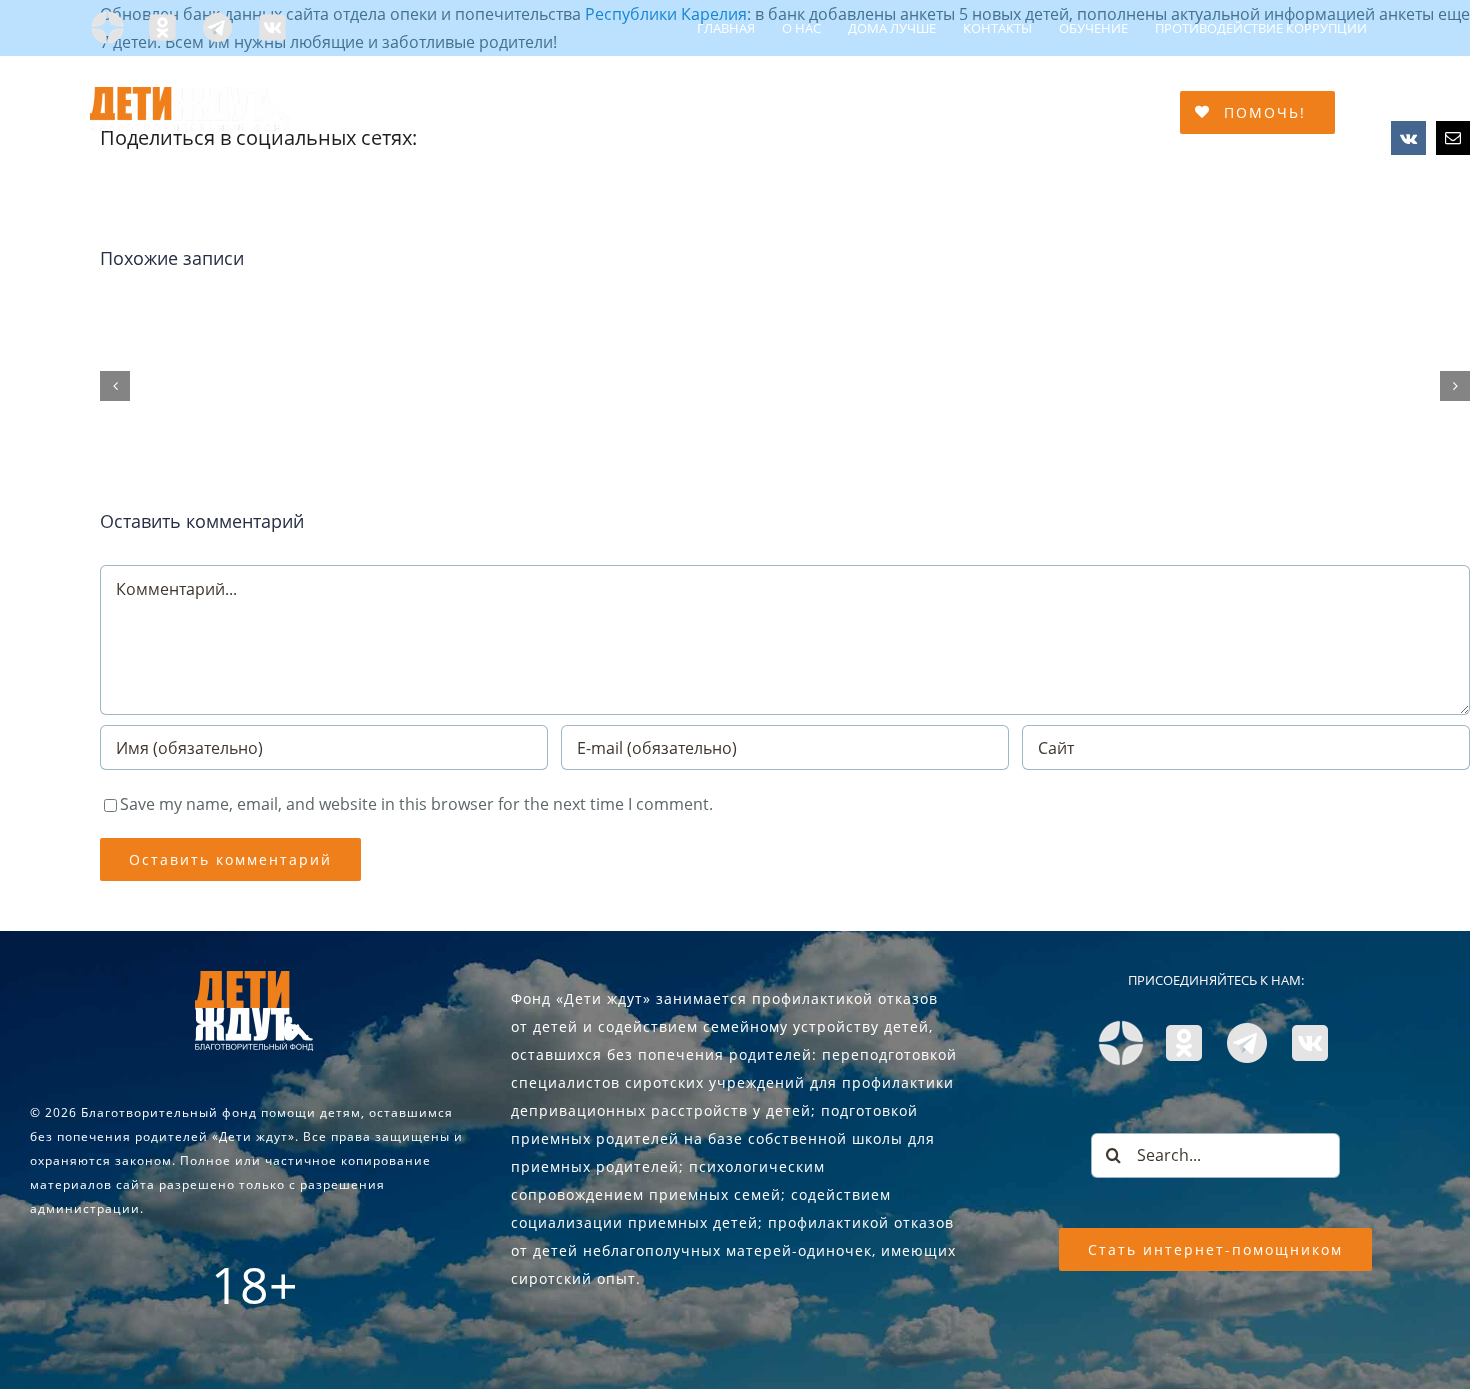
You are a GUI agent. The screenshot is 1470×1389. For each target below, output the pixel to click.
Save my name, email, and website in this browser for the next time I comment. (416, 804)
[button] (115, 386)
